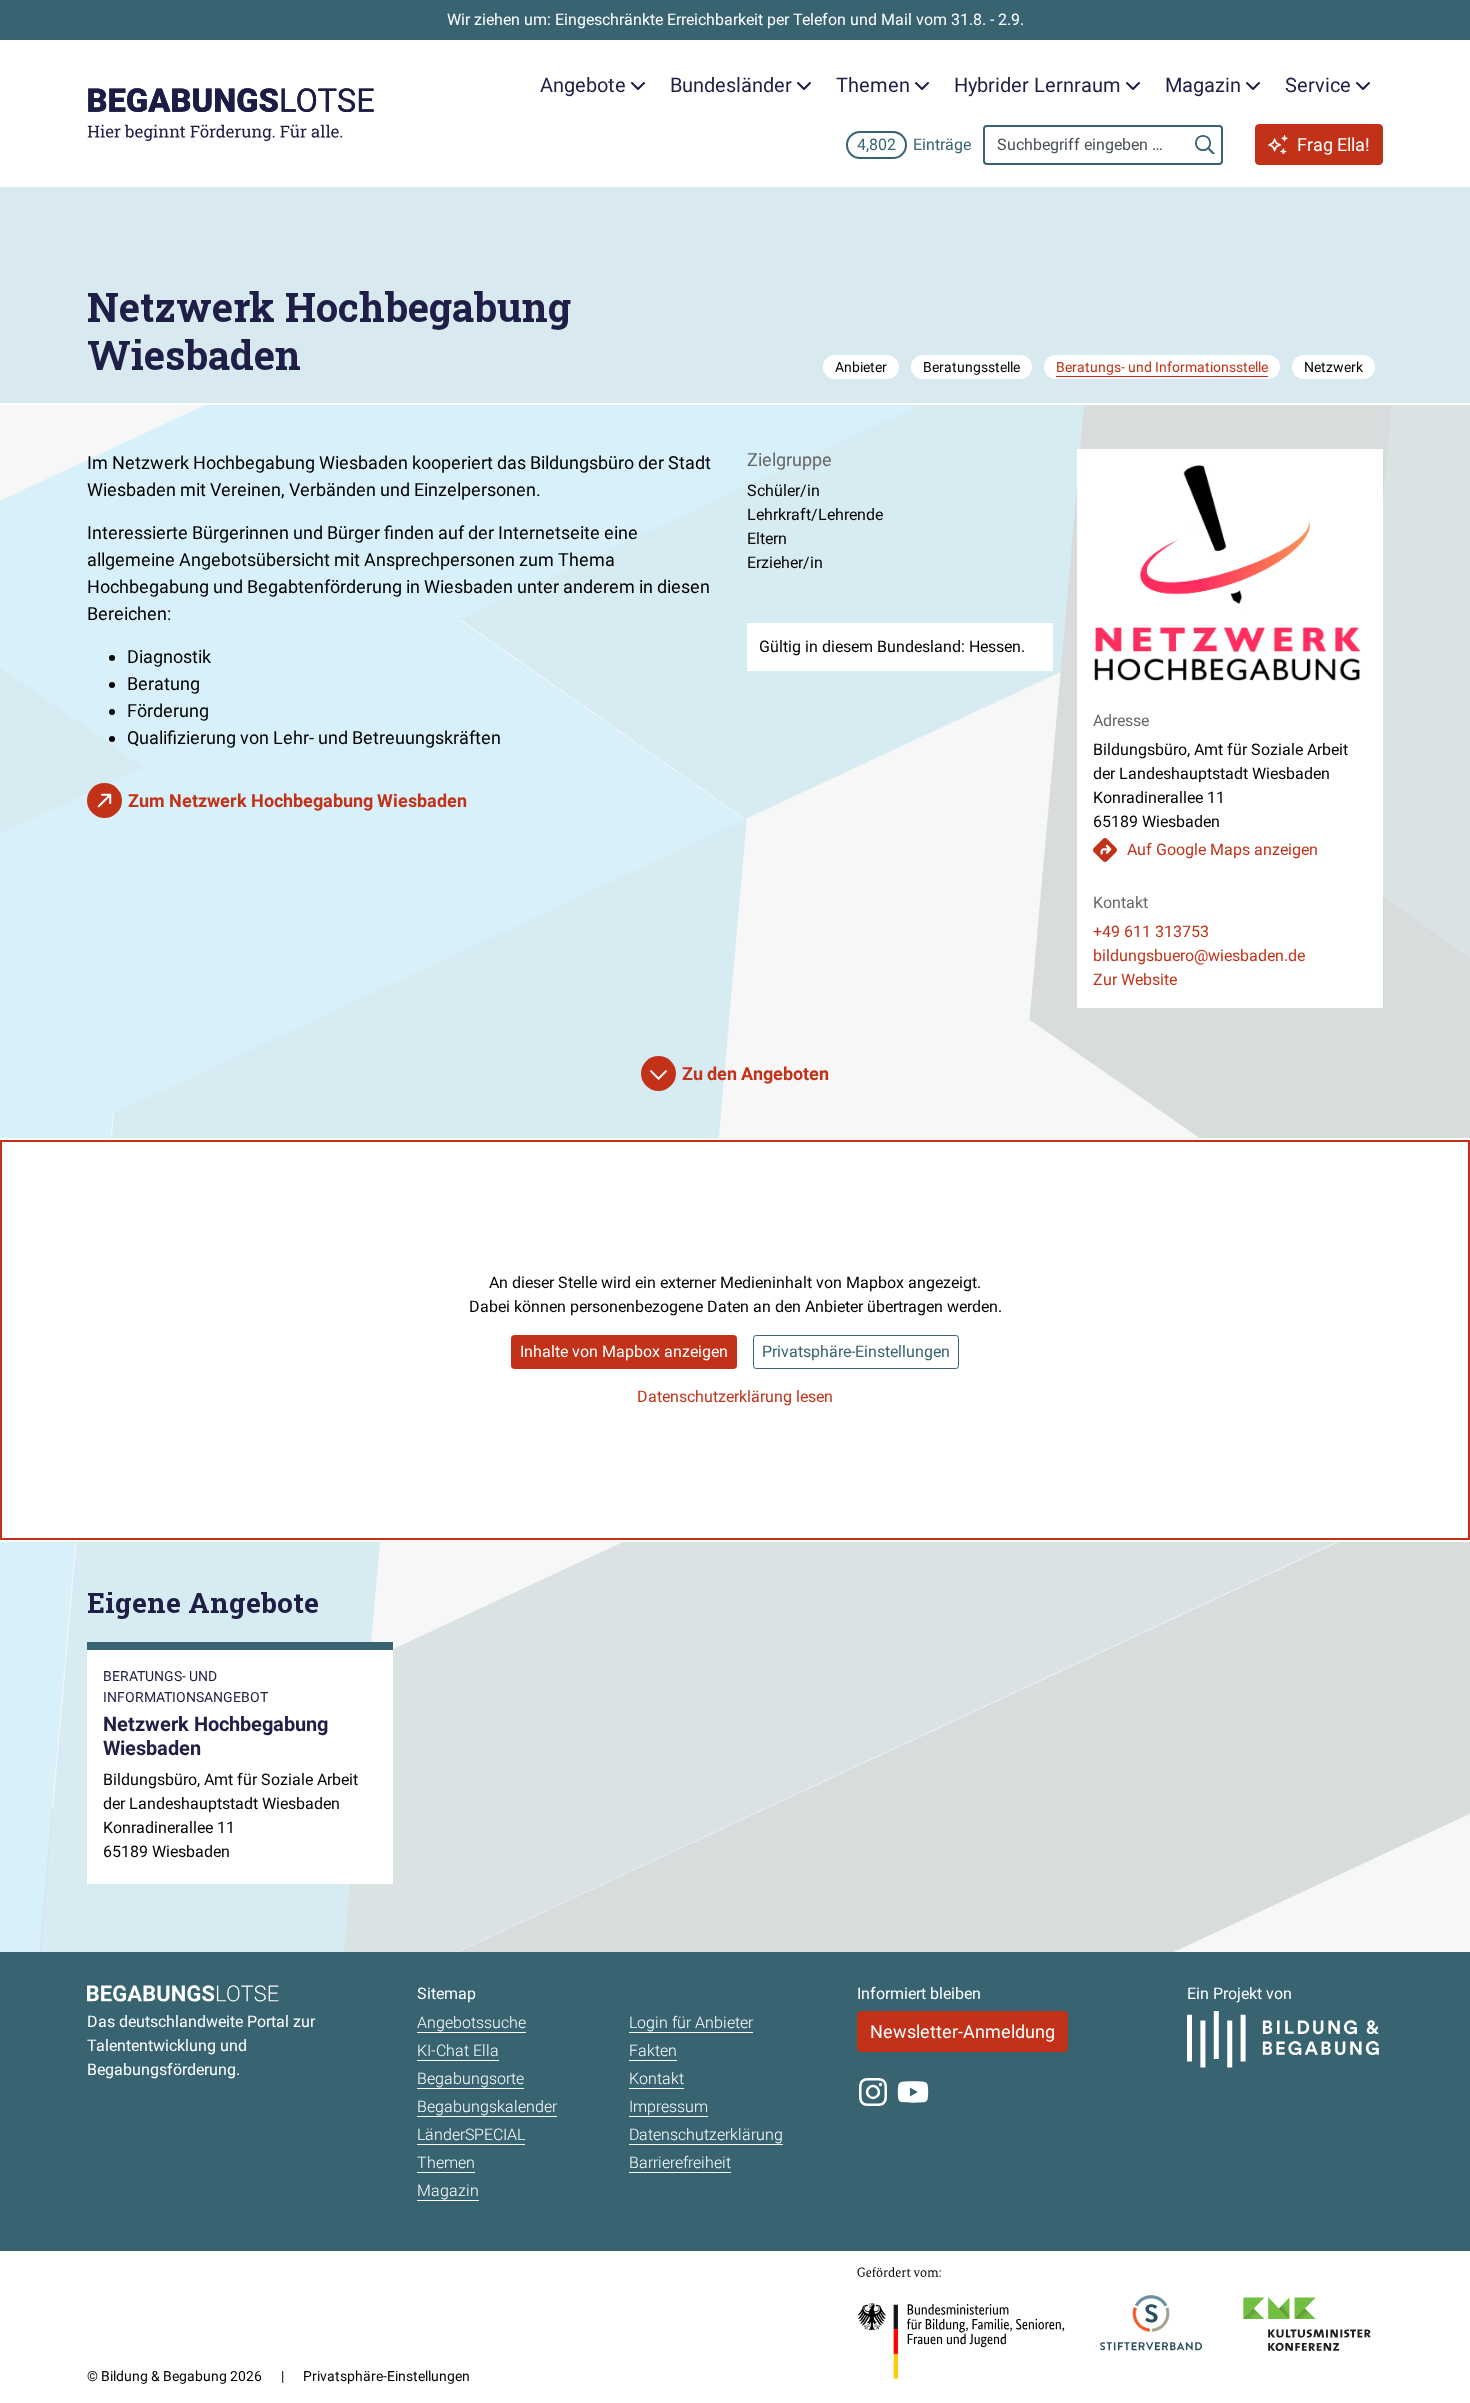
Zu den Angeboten (755, 1073)
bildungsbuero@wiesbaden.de (1199, 955)
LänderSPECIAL (471, 2134)
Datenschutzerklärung (706, 2134)
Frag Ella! (1333, 144)
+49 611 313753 (1151, 931)
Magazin (448, 2190)
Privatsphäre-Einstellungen (856, 1351)
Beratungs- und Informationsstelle (1162, 367)
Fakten (653, 2050)
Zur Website (1135, 979)
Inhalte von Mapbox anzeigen (624, 1351)
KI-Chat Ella (458, 2050)
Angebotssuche (471, 2022)
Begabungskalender (487, 2106)
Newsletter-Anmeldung (962, 2031)
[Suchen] (1205, 145)
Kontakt (656, 2078)
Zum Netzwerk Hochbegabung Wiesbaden (297, 800)
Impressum (668, 2106)
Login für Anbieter (691, 2022)
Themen (446, 2162)
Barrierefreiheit (680, 2162)
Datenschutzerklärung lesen (735, 1396)
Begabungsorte (470, 2078)
